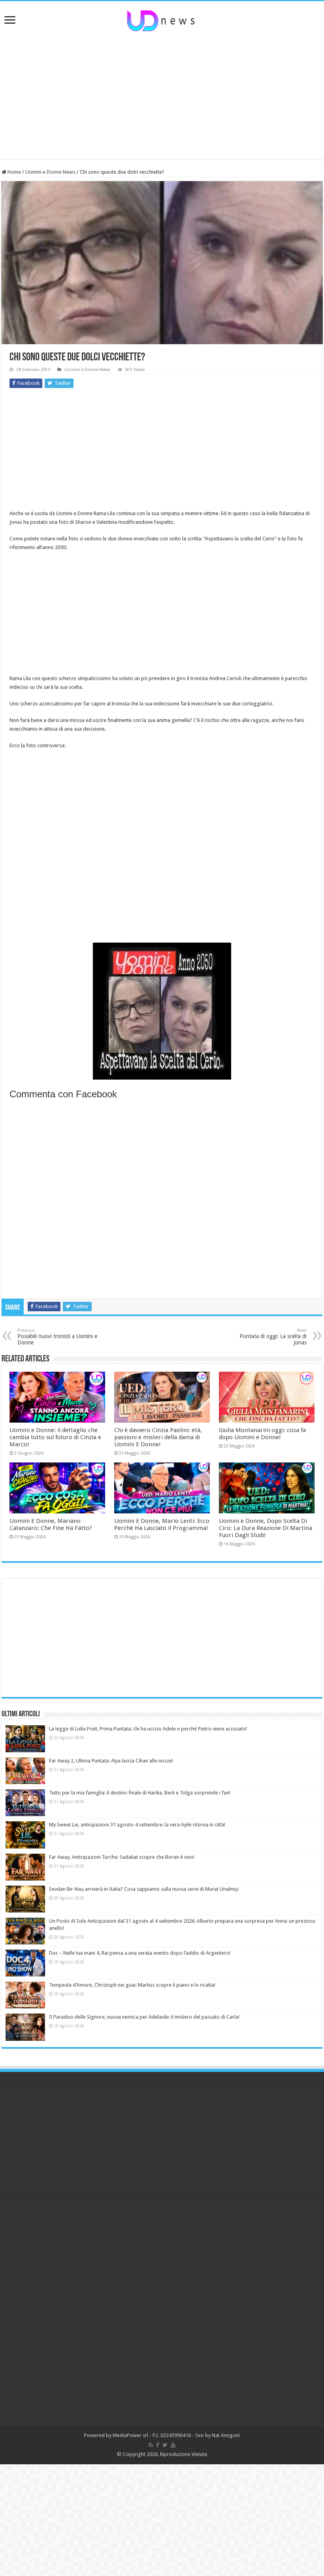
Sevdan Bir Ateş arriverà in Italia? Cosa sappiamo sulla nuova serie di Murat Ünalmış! (144, 1889)
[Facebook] (158, 2445)
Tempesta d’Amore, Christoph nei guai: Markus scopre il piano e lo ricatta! (132, 1985)
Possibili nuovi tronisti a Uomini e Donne (57, 1337)
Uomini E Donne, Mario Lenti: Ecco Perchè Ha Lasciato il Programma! (162, 1524)
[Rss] (151, 2445)
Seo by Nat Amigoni (218, 2435)
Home (14, 172)
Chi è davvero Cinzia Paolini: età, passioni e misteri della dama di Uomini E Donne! (158, 1437)
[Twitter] (165, 2445)
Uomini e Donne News (50, 172)
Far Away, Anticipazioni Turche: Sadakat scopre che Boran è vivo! (122, 1857)
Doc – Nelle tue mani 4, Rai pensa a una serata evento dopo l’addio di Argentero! (140, 1953)
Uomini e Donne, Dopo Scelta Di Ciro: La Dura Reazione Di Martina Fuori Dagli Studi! (266, 1528)
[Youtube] (173, 2445)
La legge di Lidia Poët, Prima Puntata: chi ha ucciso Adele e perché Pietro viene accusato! (148, 1729)
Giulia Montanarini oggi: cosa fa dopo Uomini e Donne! (262, 1434)
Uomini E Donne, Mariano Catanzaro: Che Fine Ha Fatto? (51, 1524)
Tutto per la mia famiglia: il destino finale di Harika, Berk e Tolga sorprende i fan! (140, 1793)
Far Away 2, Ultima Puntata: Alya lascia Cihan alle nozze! (111, 1761)
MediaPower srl (130, 2435)
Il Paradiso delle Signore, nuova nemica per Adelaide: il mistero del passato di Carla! (144, 2017)
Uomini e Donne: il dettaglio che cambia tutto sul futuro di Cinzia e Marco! (55, 1437)
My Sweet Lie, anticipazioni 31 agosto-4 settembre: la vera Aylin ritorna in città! (137, 1825)
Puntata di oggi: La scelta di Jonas (273, 1337)
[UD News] (162, 19)
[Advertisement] (162, 96)
